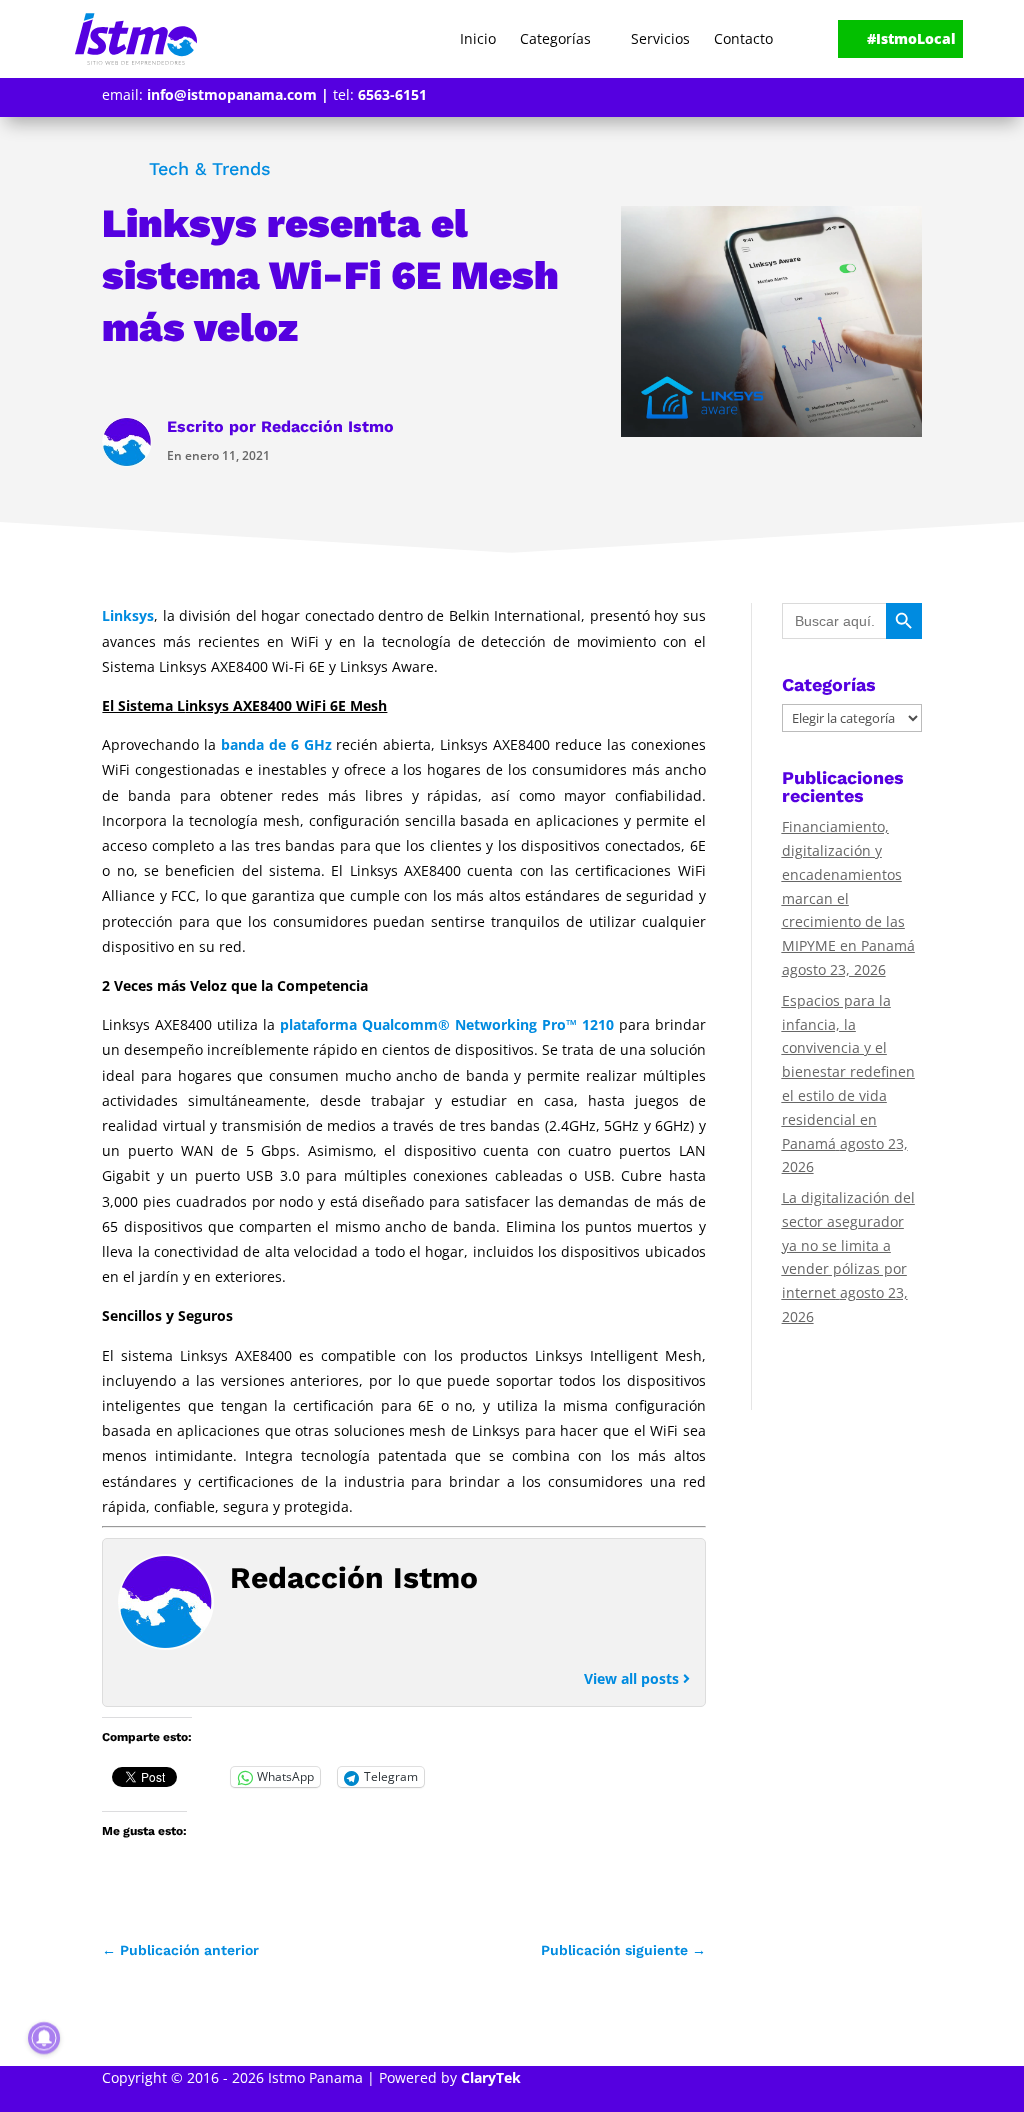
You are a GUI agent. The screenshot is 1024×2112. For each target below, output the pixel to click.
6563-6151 (392, 94)
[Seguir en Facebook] (846, 97)
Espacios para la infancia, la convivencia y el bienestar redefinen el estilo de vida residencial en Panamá (848, 1072)
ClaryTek (491, 2077)
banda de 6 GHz (276, 744)
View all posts (633, 1678)
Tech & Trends (210, 168)
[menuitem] (478, 39)
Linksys (128, 615)
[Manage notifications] (44, 2038)
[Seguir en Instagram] (910, 97)
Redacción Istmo (327, 426)
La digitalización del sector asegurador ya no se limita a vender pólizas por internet (848, 1245)
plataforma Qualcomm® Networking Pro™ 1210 (447, 1024)
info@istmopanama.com (232, 94)
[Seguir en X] (878, 97)
